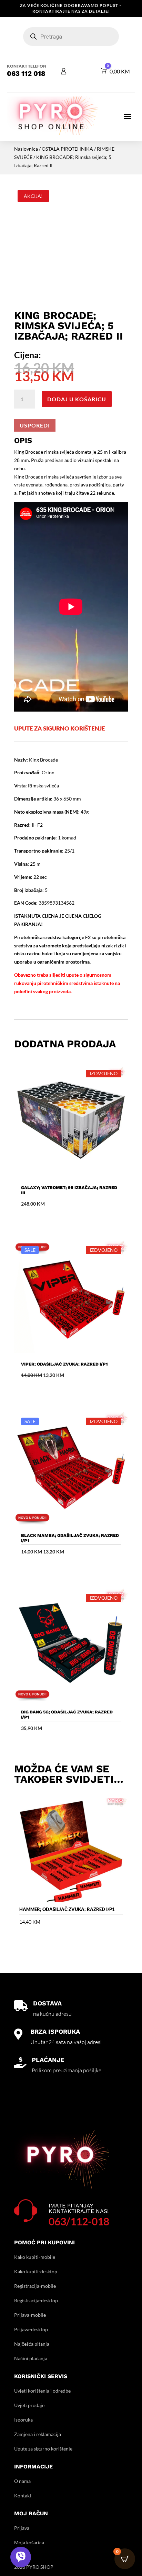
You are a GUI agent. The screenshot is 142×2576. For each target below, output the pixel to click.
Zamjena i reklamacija (38, 2434)
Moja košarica (29, 2542)
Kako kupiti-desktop (36, 2271)
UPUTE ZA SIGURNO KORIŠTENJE (60, 728)
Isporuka (23, 2420)
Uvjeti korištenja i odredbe (42, 2391)
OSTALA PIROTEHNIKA (67, 149)
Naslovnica (26, 149)
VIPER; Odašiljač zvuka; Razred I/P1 (64, 1364)
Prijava (22, 2528)
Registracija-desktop (36, 2300)
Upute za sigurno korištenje (43, 2449)
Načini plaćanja (31, 2358)
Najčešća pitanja (32, 2344)
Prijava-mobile (30, 2315)
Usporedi (35, 425)
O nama (22, 2481)
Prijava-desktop (31, 2329)
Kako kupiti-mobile (35, 2257)
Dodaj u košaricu (77, 399)
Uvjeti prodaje (29, 2405)
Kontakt (23, 2495)
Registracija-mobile (35, 2286)
